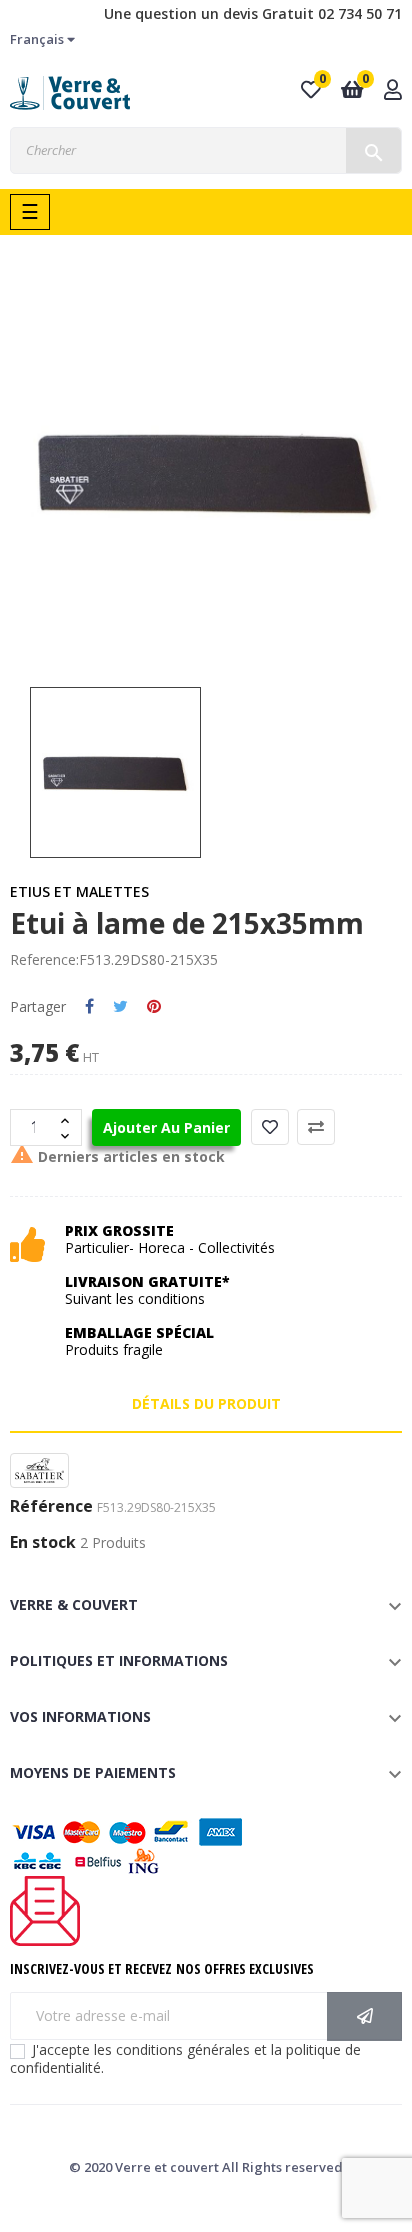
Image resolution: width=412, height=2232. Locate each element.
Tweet (120, 1007)
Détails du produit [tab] (206, 1403)
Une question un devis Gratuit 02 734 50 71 (253, 13)
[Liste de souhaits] (270, 1127)
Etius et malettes (79, 891)
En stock (43, 1543)
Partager (89, 1007)
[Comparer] (316, 1127)
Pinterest (154, 1007)
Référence (51, 1507)
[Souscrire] (364, 2016)
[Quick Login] (393, 91)
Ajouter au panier (166, 1127)
